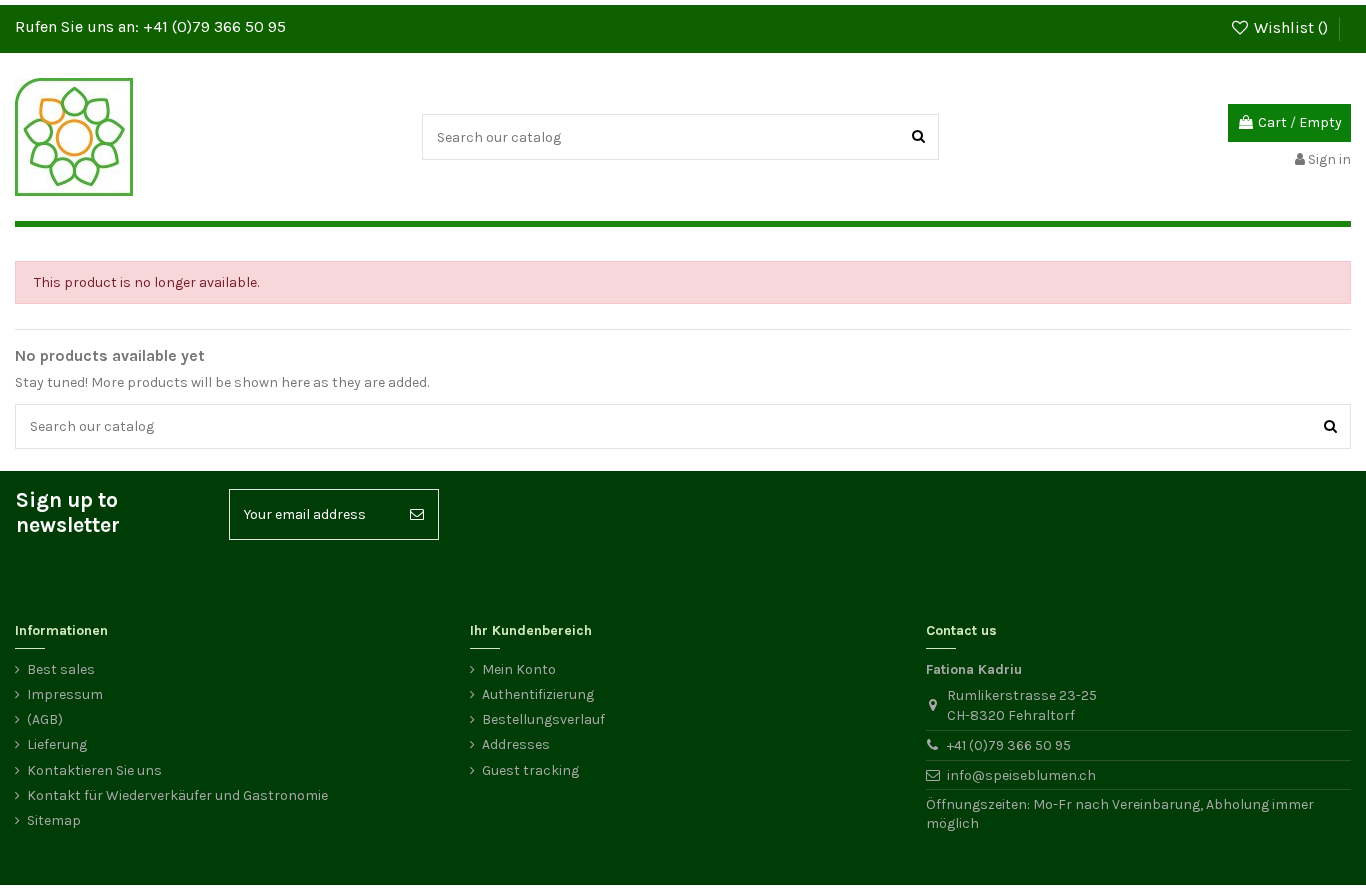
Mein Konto (519, 669)
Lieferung (57, 744)
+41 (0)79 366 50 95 (214, 26)
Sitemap (54, 820)
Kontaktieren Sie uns (94, 770)
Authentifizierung (538, 694)
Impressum (65, 694)
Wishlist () (1291, 27)
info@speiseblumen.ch (1021, 775)
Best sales (61, 669)
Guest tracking (530, 770)
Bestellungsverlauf (543, 719)
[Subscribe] (417, 514)
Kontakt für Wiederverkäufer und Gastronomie (177, 795)
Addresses (516, 744)
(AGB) (45, 719)
